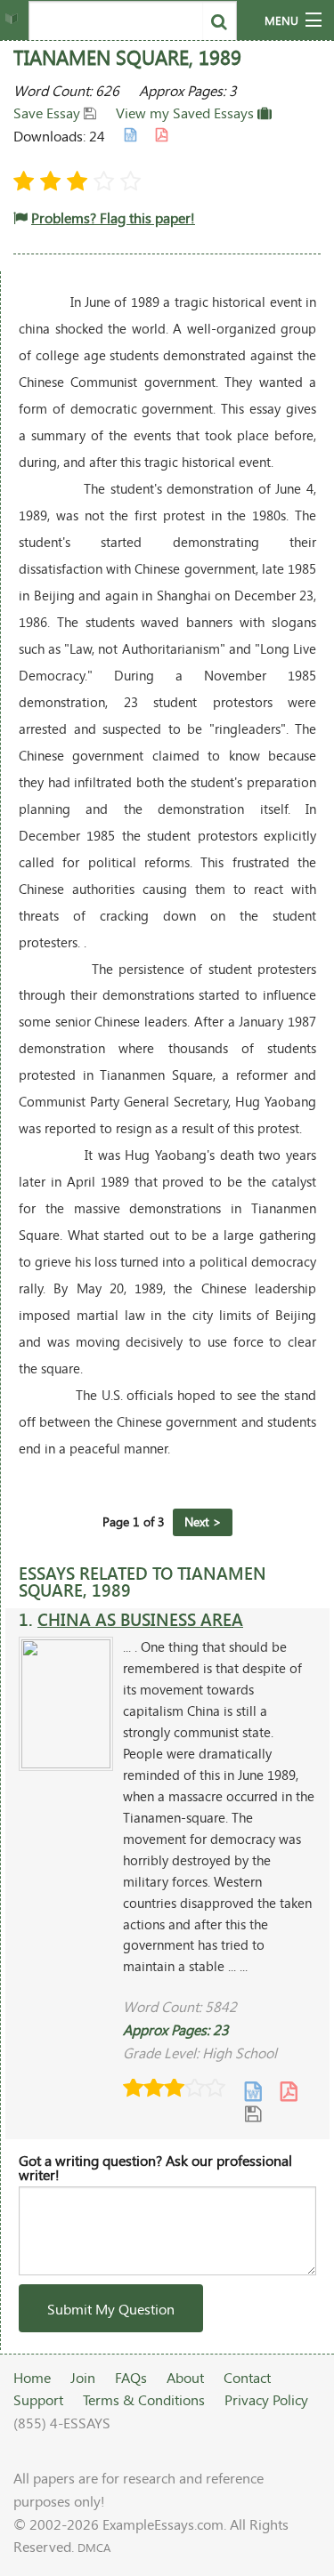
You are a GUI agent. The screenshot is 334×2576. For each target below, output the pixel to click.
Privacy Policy (266, 2399)
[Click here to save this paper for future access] (253, 2113)
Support (38, 2399)
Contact (247, 2377)
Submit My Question (111, 2309)
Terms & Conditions (144, 2399)
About (185, 2377)
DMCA (94, 2548)
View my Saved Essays (187, 113)
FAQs (131, 2377)
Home (32, 2377)
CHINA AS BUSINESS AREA (140, 1619)
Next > (203, 1521)
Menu (281, 20)
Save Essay (49, 113)
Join (83, 2377)
